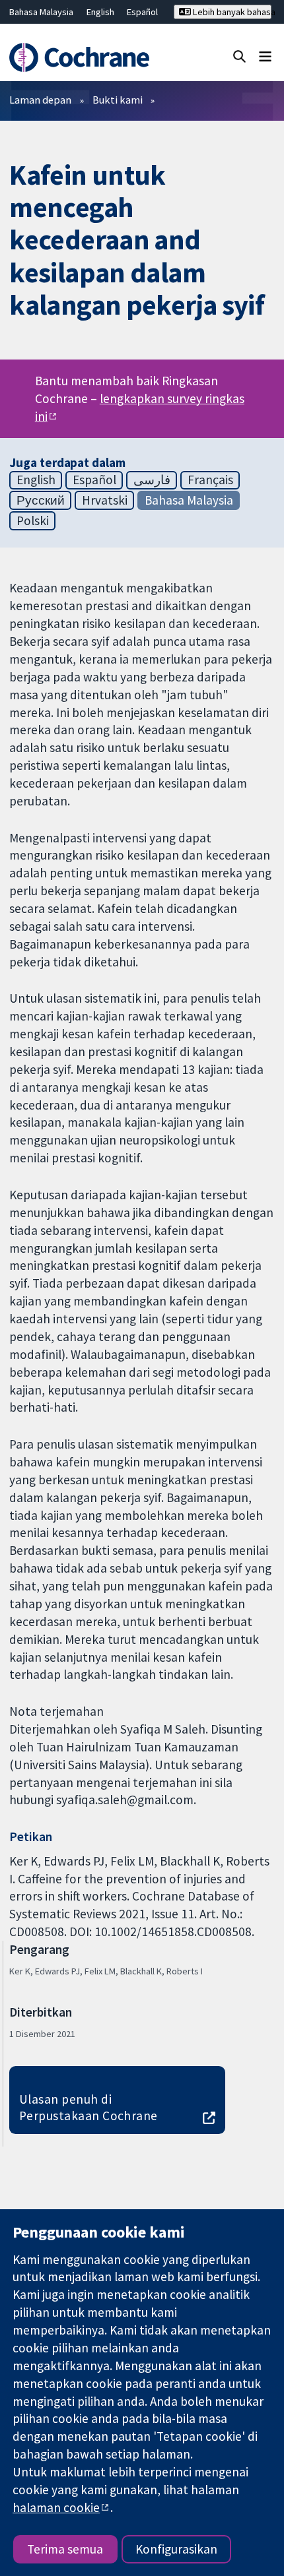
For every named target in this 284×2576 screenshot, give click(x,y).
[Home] (85, 57)
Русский (41, 500)
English (100, 12)
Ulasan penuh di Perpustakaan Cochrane (89, 2107)
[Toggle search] (239, 56)
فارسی (152, 480)
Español (142, 12)
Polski (33, 520)
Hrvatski (105, 500)
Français (210, 480)
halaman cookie (56, 2507)
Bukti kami (118, 100)
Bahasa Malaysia (41, 12)
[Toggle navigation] (265, 56)
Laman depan (40, 100)
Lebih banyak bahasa (231, 12)
